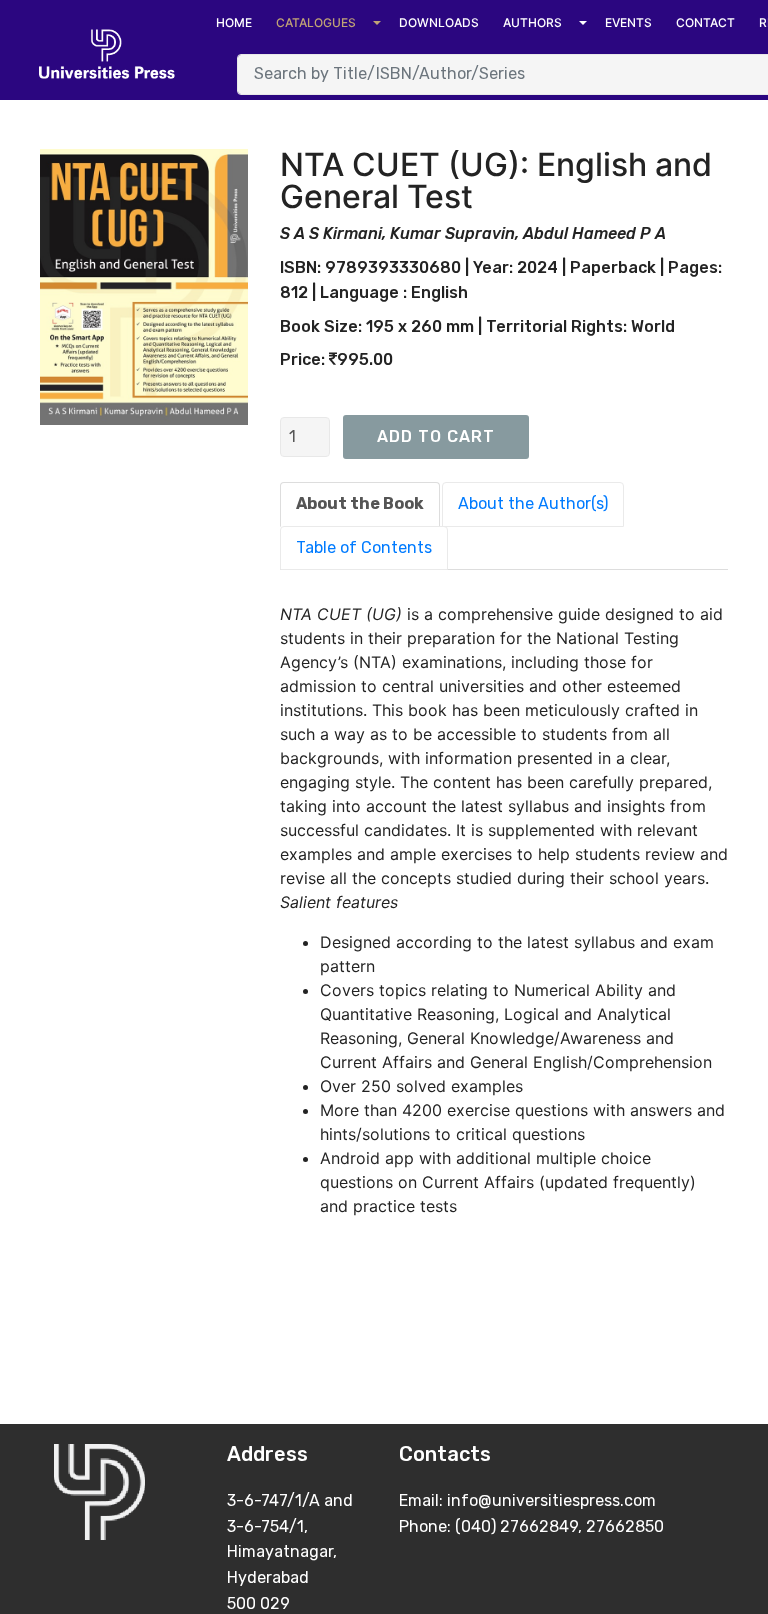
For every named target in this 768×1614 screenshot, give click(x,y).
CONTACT (705, 22)
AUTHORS (532, 22)
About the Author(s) (533, 503)
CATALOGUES (316, 22)
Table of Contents (364, 547)
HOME (234, 22)
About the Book (360, 503)
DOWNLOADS (439, 22)
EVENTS (628, 22)
